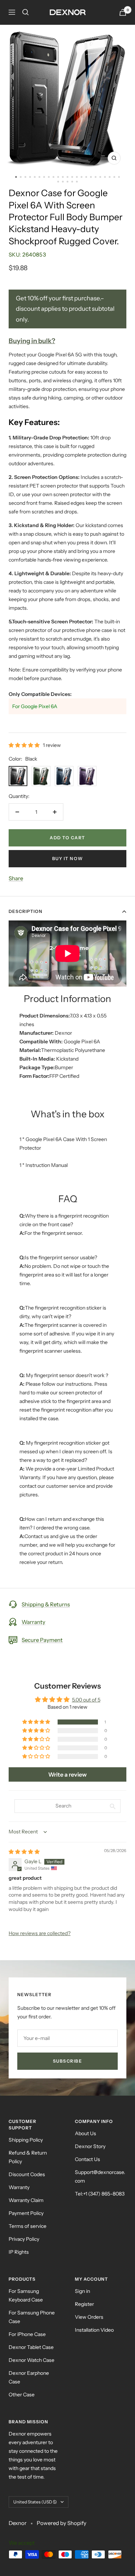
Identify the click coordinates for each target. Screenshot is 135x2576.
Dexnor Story (90, 2146)
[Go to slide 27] (72, 182)
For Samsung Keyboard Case (26, 2295)
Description (26, 911)
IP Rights (19, 2252)
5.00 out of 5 (86, 1700)
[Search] (26, 12)
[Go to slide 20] (105, 177)
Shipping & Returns (46, 1604)
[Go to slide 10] (58, 177)
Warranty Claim (26, 2200)
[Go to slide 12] (67, 177)
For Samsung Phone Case (32, 2317)
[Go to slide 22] (114, 177)
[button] (25, 745)
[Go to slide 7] (44, 177)
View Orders (89, 2317)
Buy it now (68, 858)
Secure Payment (42, 1640)
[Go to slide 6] (39, 177)
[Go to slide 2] (21, 177)
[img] (24, 1852)
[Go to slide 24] (58, 182)
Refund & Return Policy (28, 2157)
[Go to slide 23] (119, 177)
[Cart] (123, 12)
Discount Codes (27, 2174)
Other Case (22, 2395)
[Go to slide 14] (77, 177)
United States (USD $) (35, 2502)
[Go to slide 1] (16, 177)
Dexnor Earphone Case (29, 2377)
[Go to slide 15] (82, 177)
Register (84, 2304)
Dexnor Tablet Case (31, 2347)
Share (16, 878)
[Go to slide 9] (53, 177)
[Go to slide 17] (91, 177)
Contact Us (87, 2159)
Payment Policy (26, 2213)
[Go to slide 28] (77, 182)
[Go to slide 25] (63, 182)
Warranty (33, 1622)
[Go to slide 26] (67, 182)
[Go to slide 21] (110, 177)
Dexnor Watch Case (31, 2360)
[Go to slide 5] (35, 177)
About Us (85, 2133)
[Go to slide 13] (72, 177)
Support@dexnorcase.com (100, 2176)
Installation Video (94, 2330)
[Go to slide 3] (25, 177)
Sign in (82, 2291)
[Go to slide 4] (30, 177)
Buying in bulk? (32, 341)
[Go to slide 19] (100, 177)
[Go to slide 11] (63, 177)
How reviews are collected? (40, 1933)
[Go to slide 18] (96, 177)
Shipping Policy (26, 2140)
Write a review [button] (67, 1774)
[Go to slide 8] (49, 177)
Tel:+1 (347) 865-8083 (100, 2194)
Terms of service (28, 2226)
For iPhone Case (27, 2334)
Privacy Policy (24, 2239)
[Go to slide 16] (86, 177)
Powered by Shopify (62, 2523)
